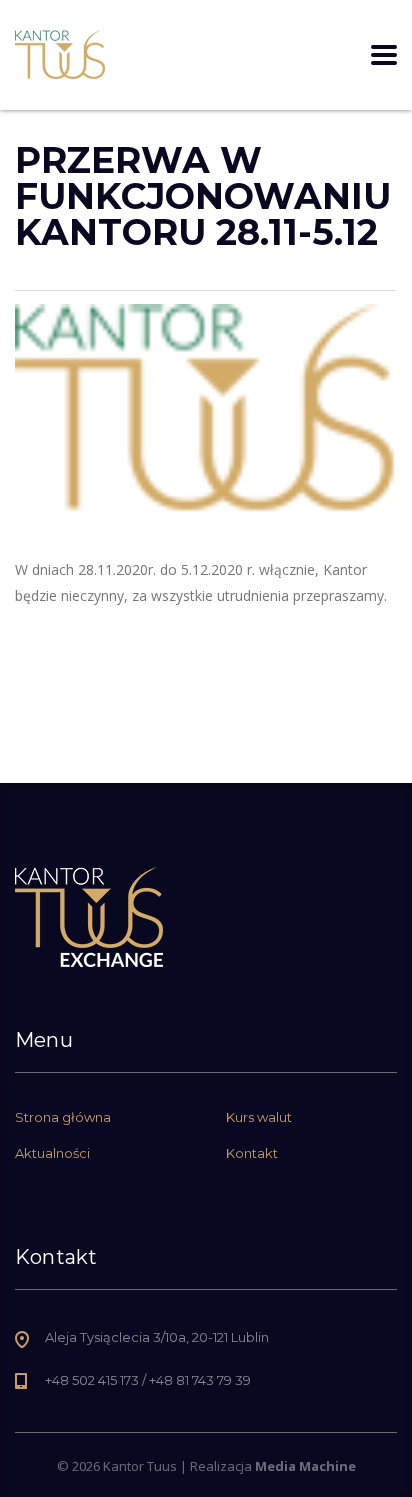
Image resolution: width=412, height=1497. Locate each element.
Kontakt (252, 1153)
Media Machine (305, 1466)
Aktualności (52, 1153)
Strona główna (63, 1117)
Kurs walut (259, 1117)
